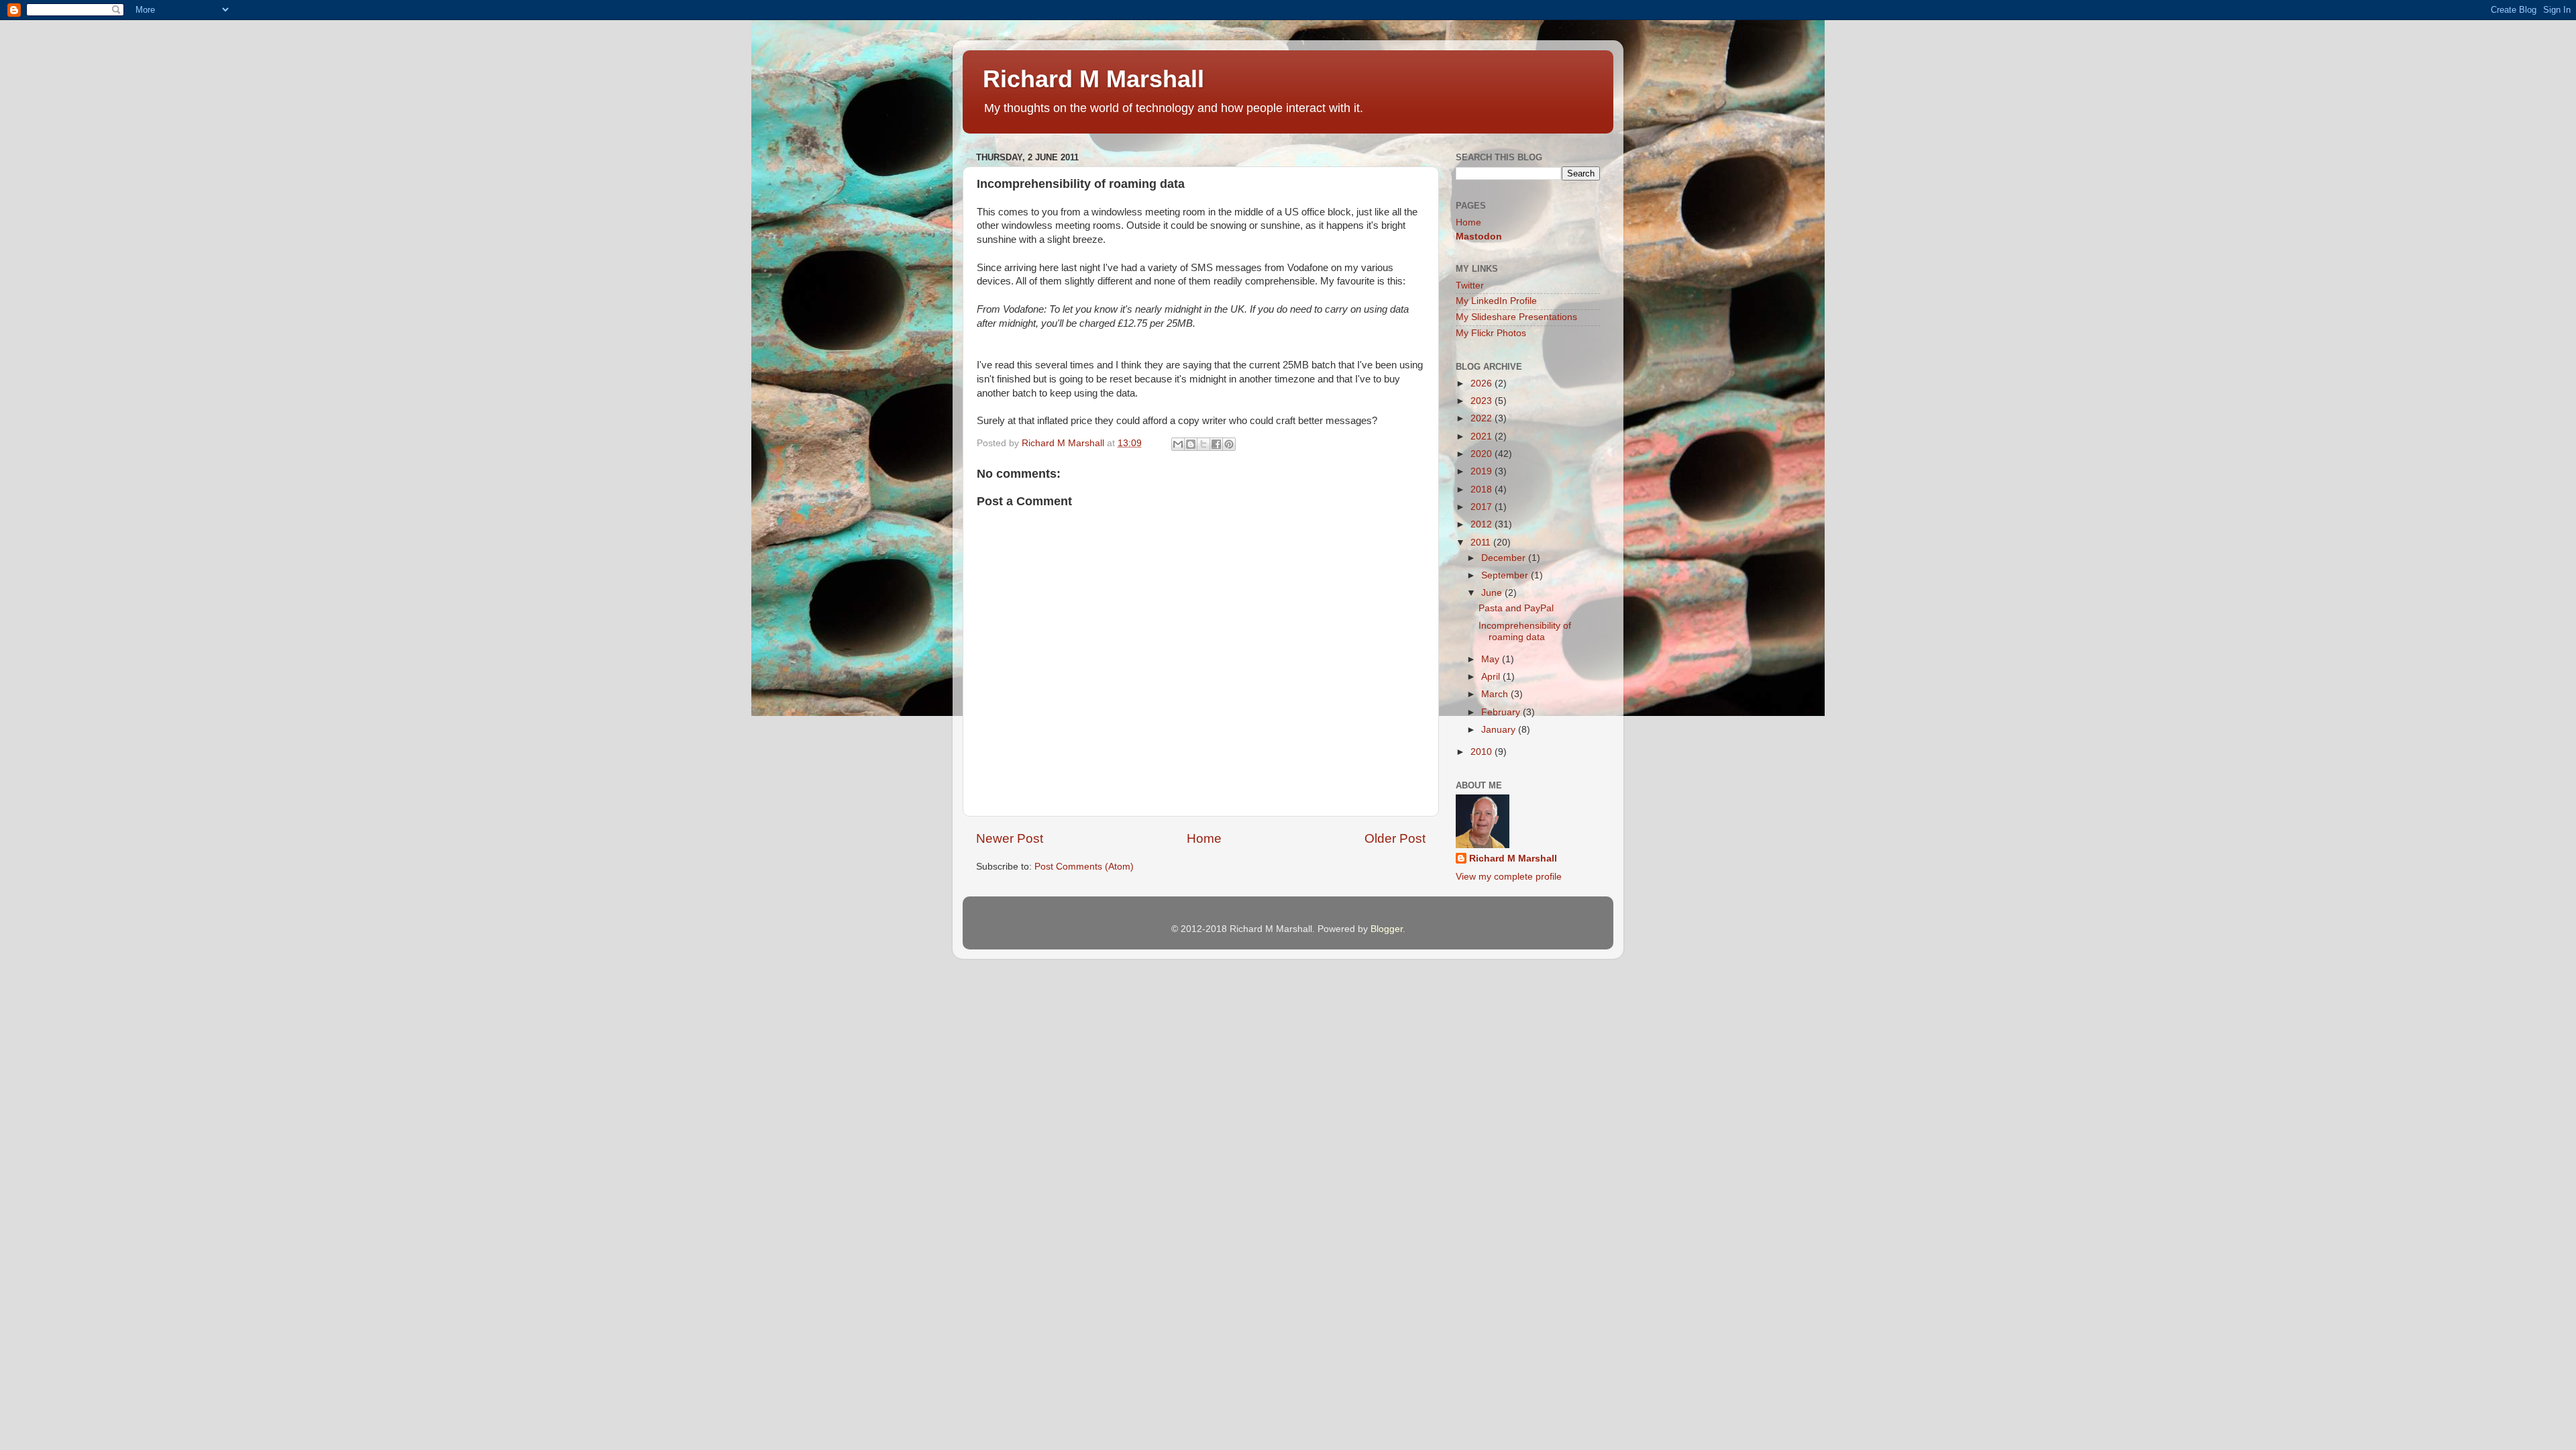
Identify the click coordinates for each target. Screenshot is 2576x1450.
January (1500, 730)
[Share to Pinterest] (1229, 444)
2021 (1483, 436)
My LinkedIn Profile (1496, 301)
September (1506, 575)
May (1492, 659)
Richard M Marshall (1093, 79)
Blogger (1387, 929)
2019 (1483, 471)
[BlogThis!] (1191, 444)
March (1496, 694)
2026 (1483, 383)
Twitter (1470, 286)
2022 (1483, 418)
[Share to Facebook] (1216, 444)
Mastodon (1479, 237)
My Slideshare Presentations (1516, 317)
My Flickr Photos (1491, 333)
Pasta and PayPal (1516, 608)
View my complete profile (1509, 877)
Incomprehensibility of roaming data (1525, 631)
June (1493, 593)
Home (1204, 838)
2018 (1483, 489)
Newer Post (1010, 838)
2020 (1483, 454)
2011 (1482, 542)
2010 (1483, 752)
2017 (1483, 507)
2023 (1483, 401)
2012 (1483, 524)
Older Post (1395, 838)
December (1505, 558)
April (1492, 677)
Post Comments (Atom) (1084, 867)
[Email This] (1178, 444)
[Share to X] (1203, 444)
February (1502, 712)
